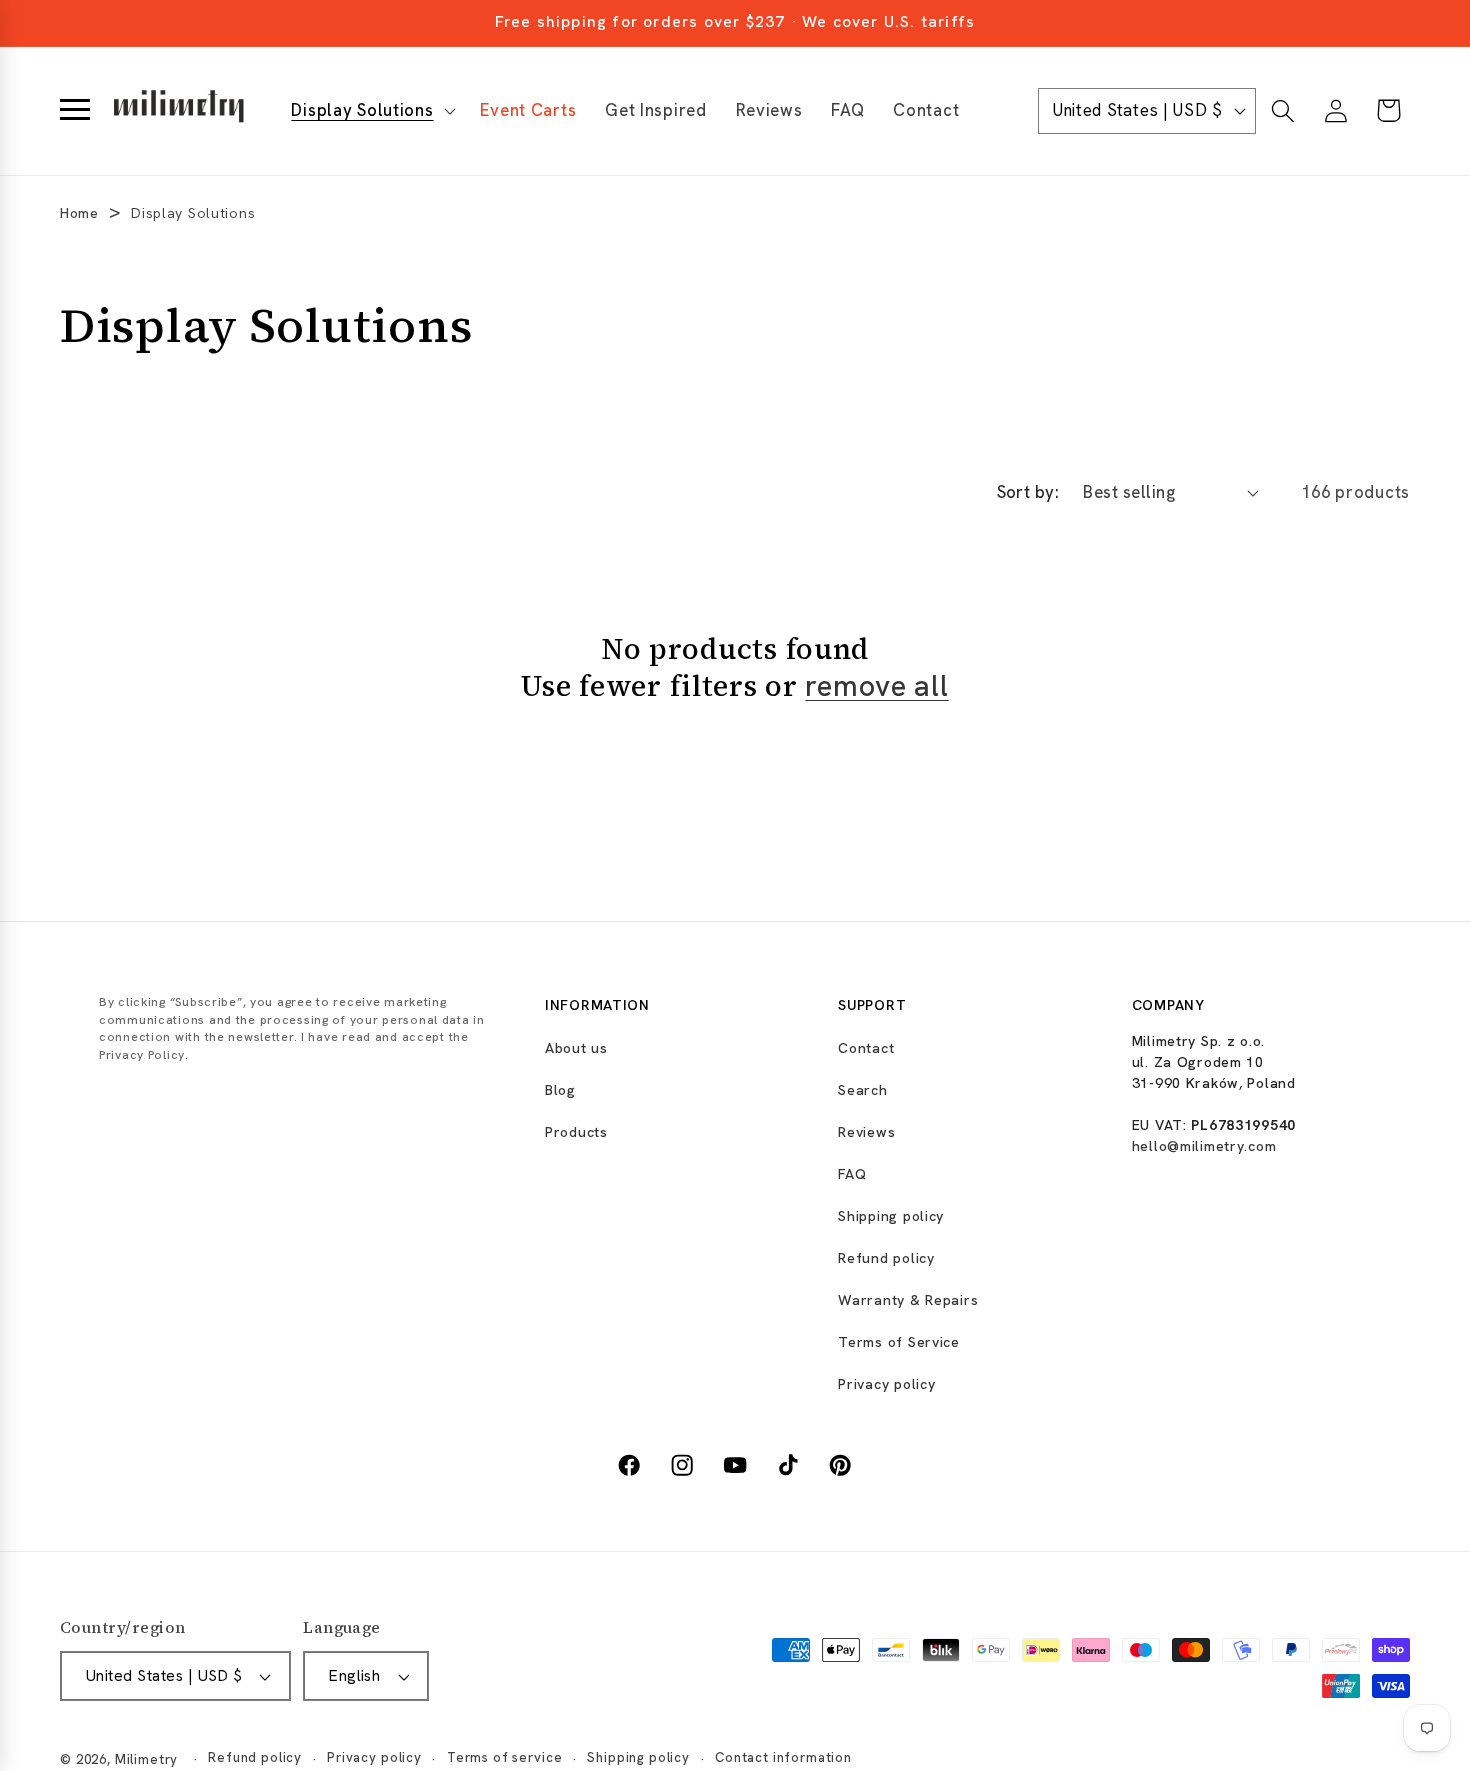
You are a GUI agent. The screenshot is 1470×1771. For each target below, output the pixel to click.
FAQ (852, 1174)
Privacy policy (886, 1384)
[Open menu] (75, 111)
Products (576, 1132)
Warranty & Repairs (908, 1300)
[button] (371, 111)
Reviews (866, 1132)
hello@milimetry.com (1204, 1146)
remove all (876, 686)
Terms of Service (899, 1342)
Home (79, 213)
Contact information (783, 1758)
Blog (560, 1090)
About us (576, 1048)
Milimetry (147, 1759)
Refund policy (886, 1258)
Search (862, 1090)
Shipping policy (891, 1216)
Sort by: (1028, 492)
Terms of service (504, 1758)
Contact (866, 1048)
